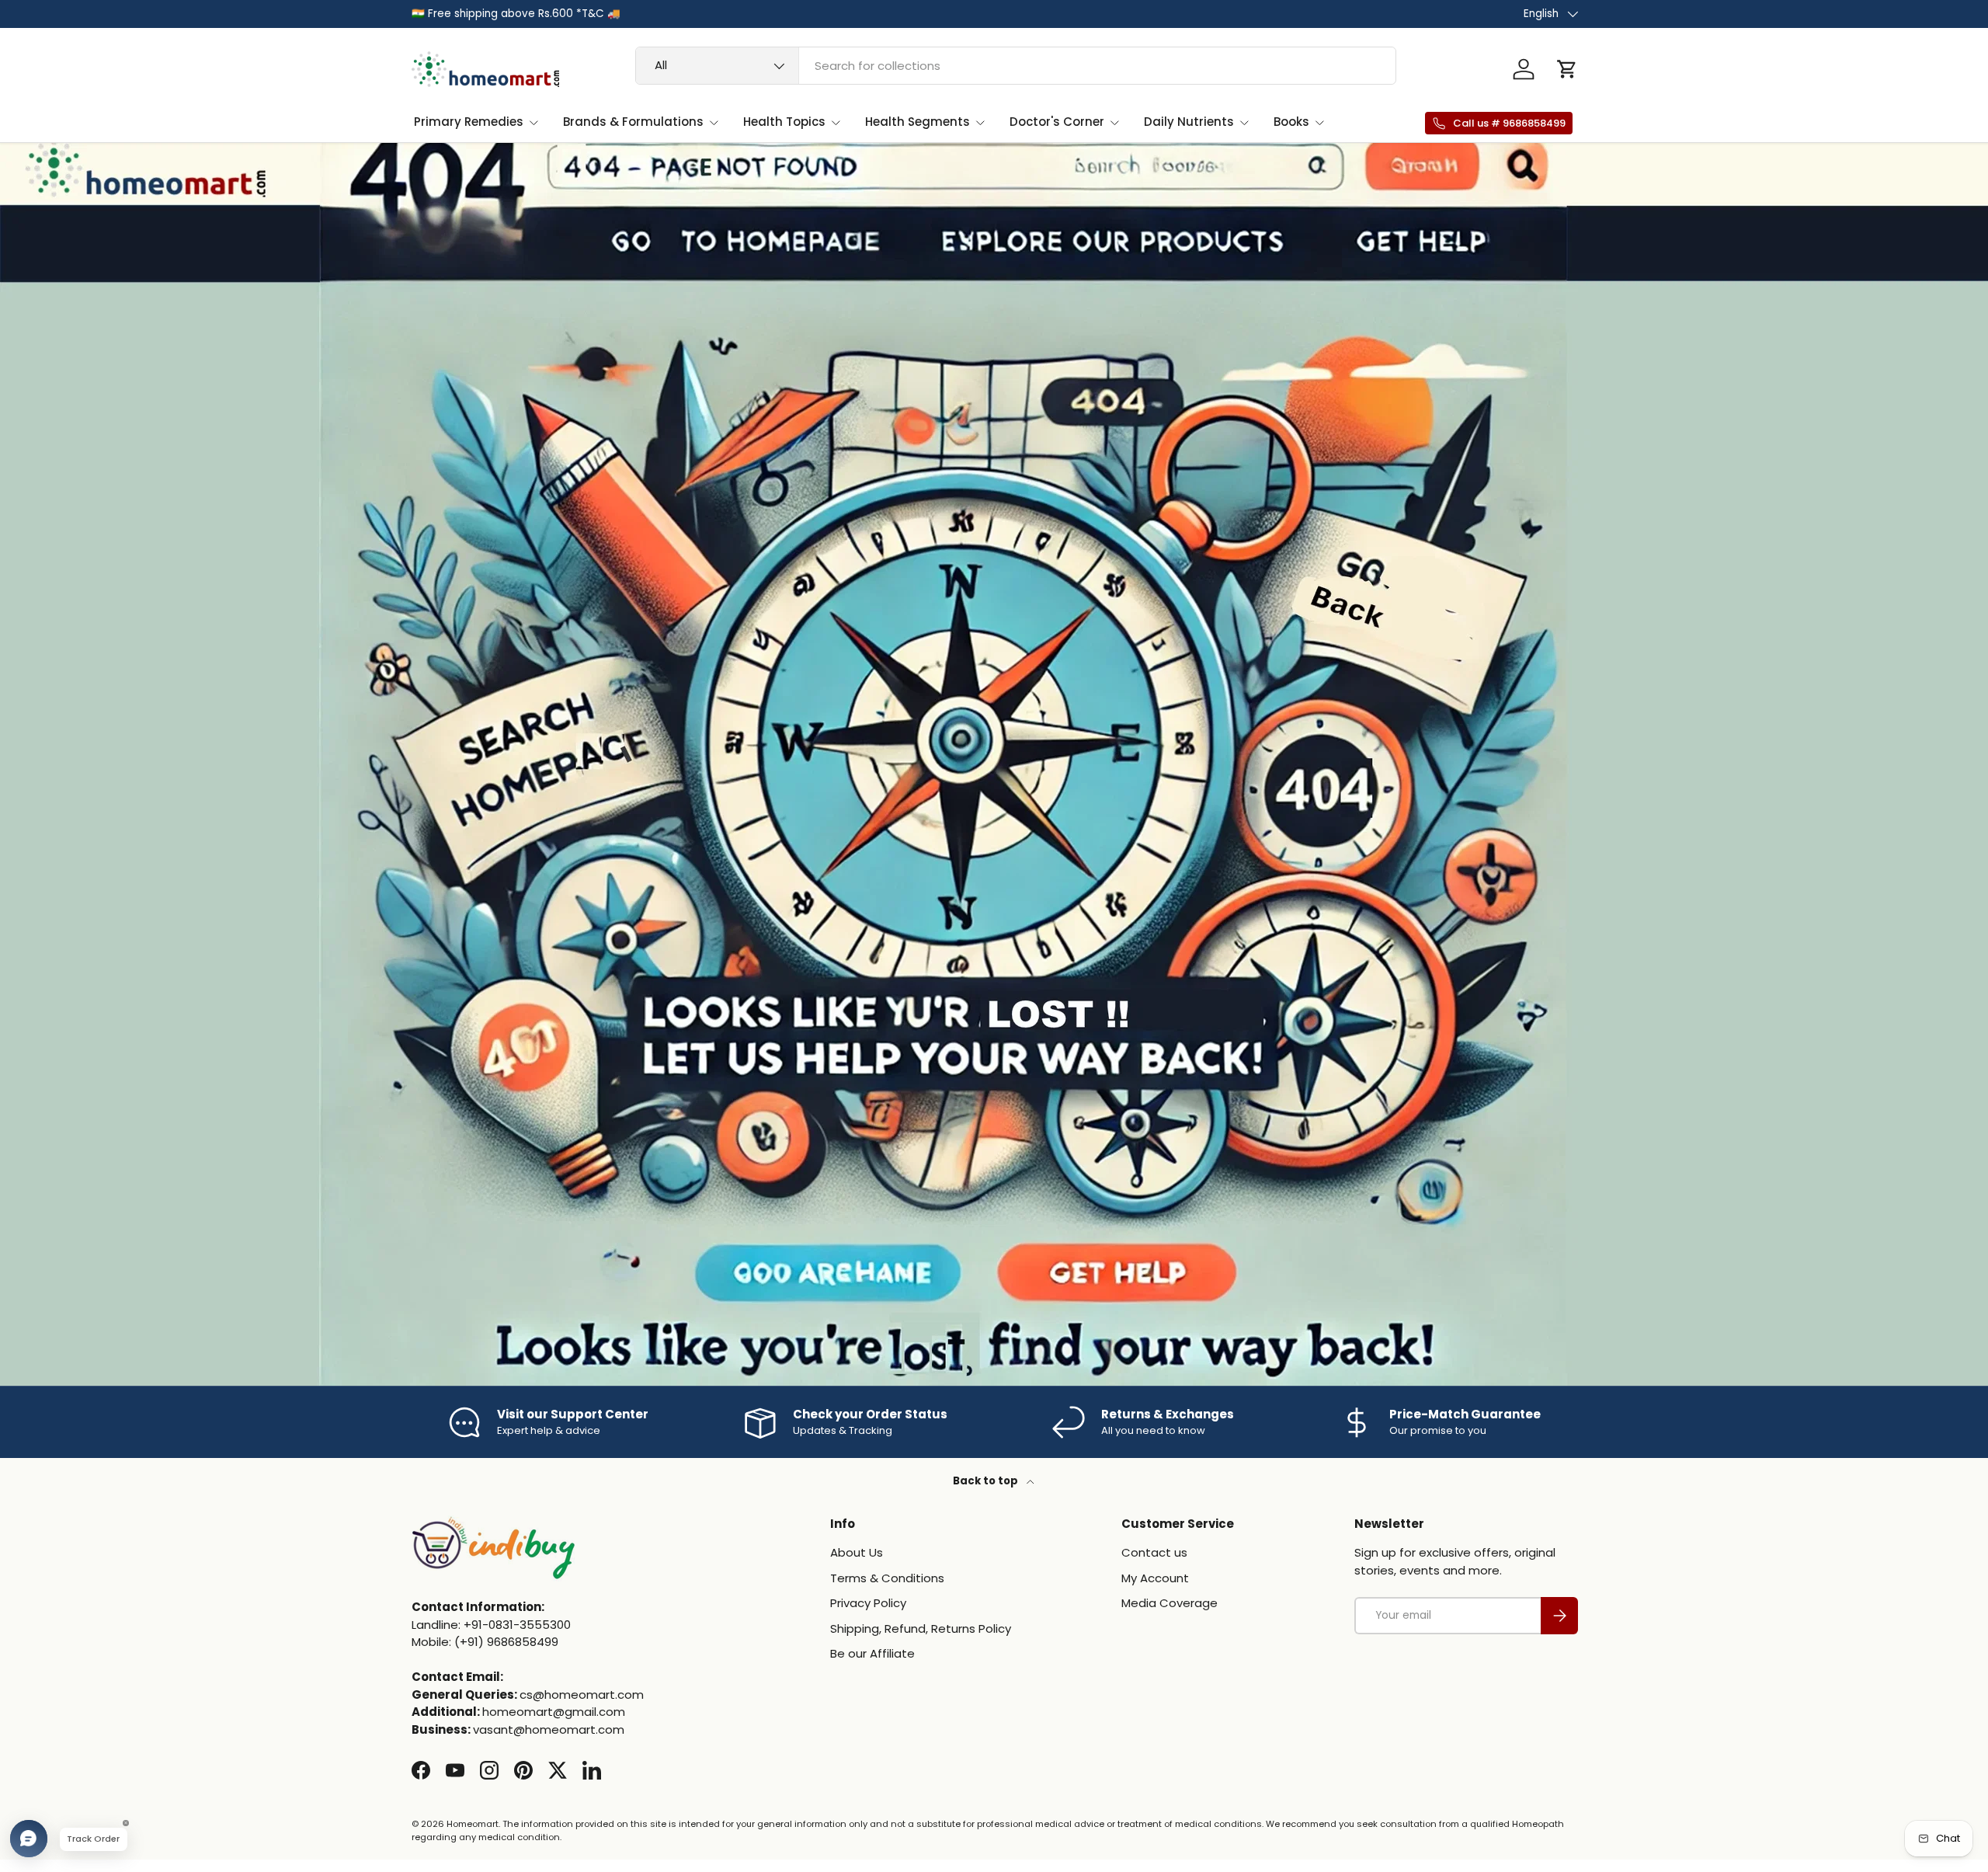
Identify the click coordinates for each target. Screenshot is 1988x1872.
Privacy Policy (868, 1604)
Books (1291, 122)
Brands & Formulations (633, 122)
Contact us (1154, 1553)
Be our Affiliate (872, 1654)
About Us (857, 1553)
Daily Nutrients (1189, 122)
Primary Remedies (469, 122)
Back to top (987, 1481)
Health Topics (784, 122)
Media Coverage (1170, 1604)
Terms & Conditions (887, 1578)
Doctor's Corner (1057, 122)
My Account (1155, 1578)
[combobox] (1016, 66)
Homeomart (473, 1824)
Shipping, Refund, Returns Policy (921, 1628)
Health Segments (918, 122)
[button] (1567, 69)
